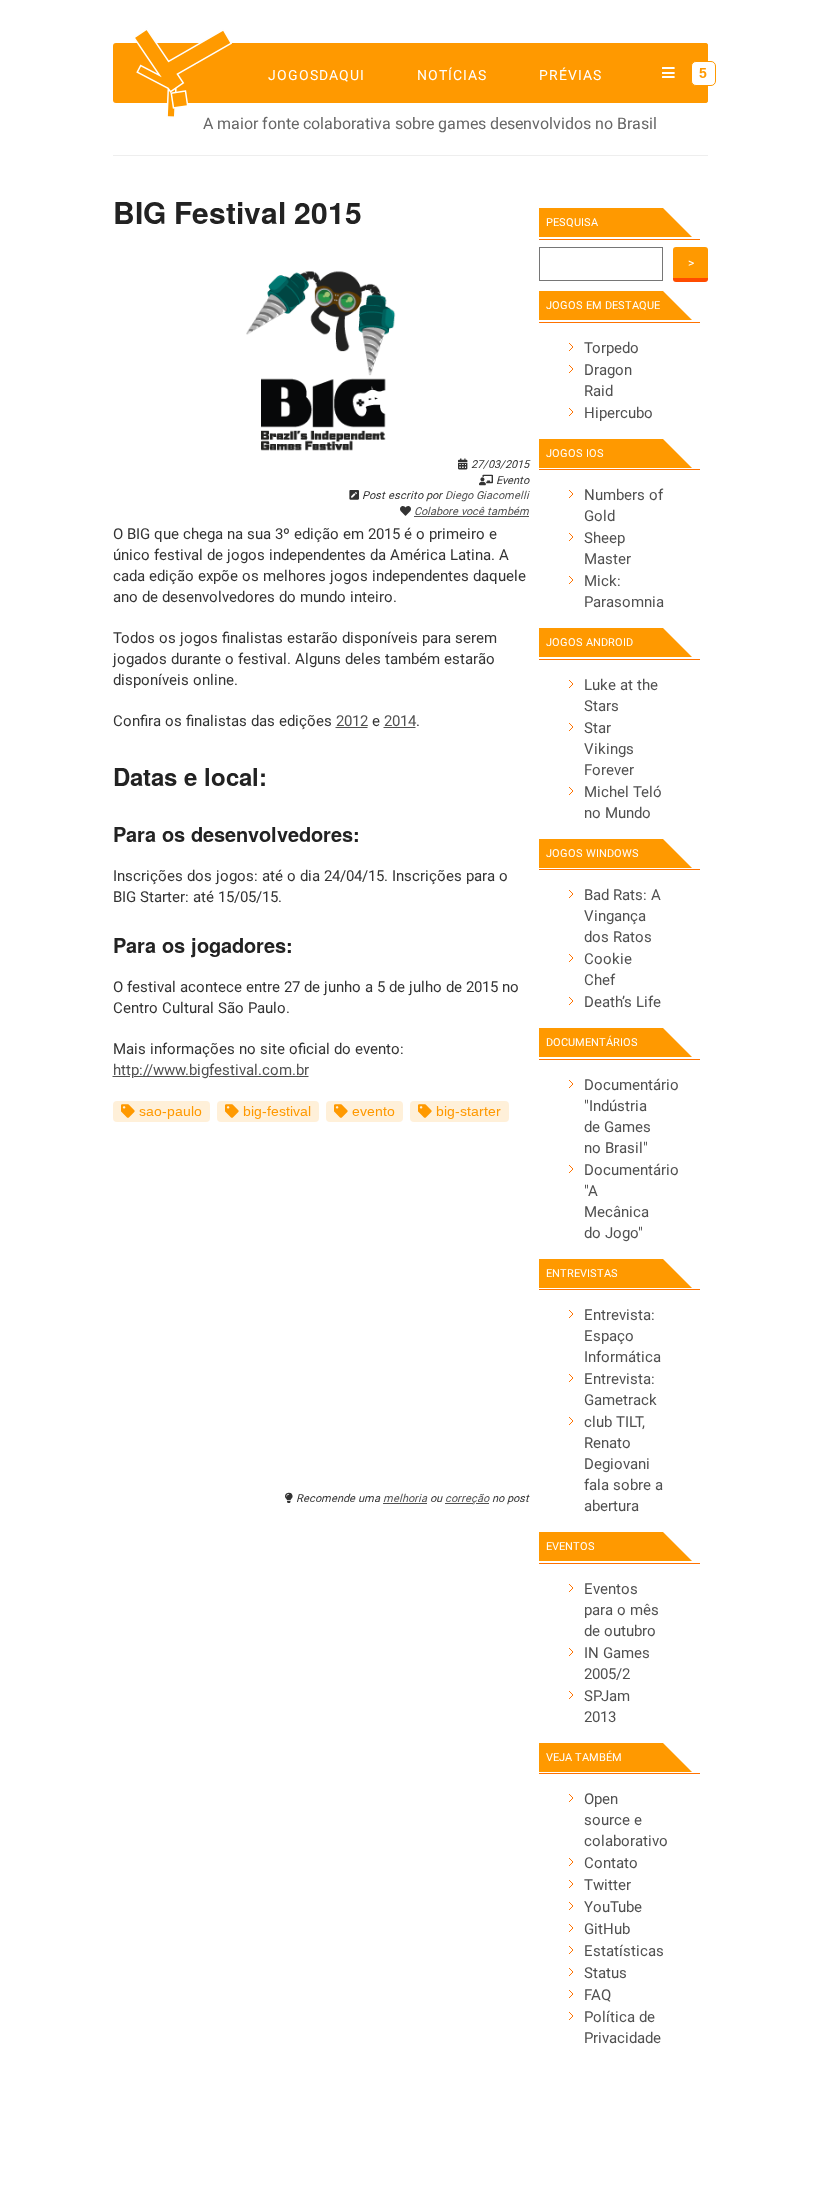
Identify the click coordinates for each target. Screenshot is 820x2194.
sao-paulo (168, 1111)
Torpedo (611, 348)
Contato (611, 1863)
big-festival (275, 1111)
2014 (400, 721)
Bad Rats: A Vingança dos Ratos (622, 916)
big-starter (466, 1111)
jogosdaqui (316, 75)
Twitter (607, 1885)
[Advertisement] (321, 1296)
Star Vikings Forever (609, 749)
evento (371, 1111)
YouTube (613, 1907)
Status (605, 1973)
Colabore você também (471, 511)
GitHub (607, 1929)
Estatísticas (624, 1951)
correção (467, 1498)
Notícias (452, 75)
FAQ (597, 1995)
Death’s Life (622, 1002)
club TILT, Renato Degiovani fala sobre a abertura (623, 1464)
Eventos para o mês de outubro (621, 1610)
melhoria (405, 1498)
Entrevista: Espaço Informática (622, 1336)
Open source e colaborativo (626, 1820)
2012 (352, 721)
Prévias (570, 75)
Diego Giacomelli (487, 495)
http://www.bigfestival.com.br (211, 1070)
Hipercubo (618, 413)
